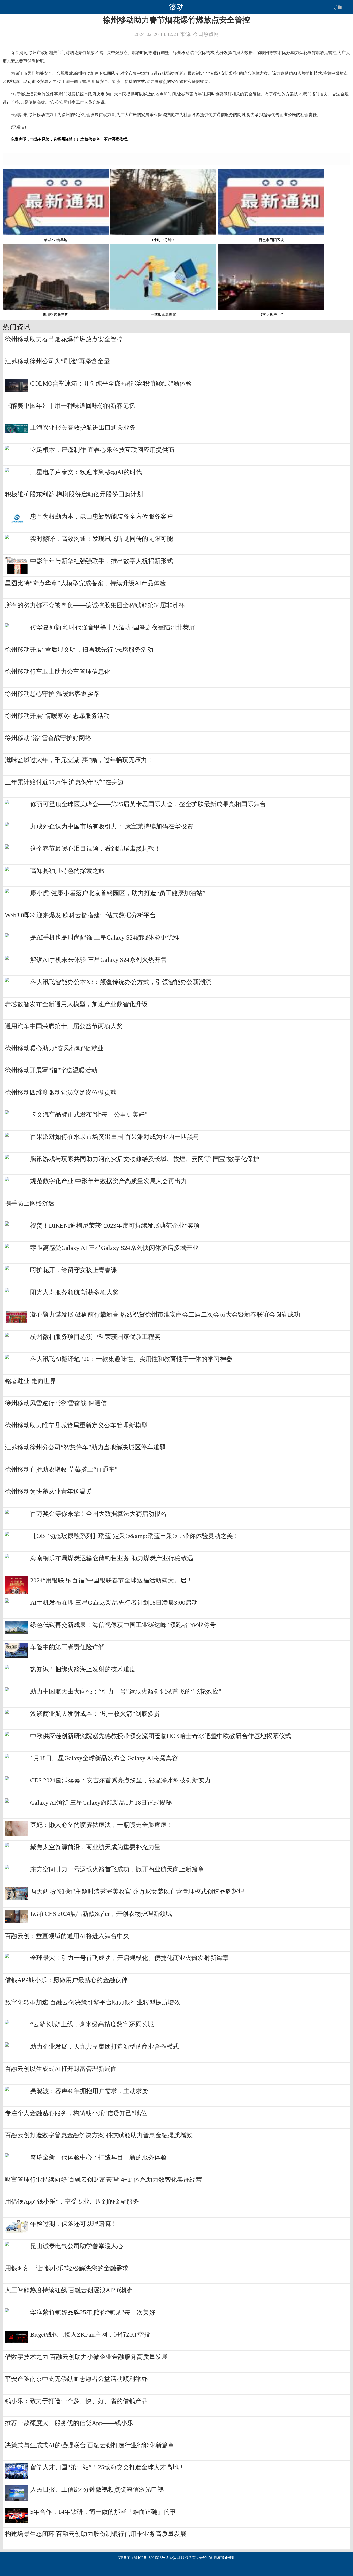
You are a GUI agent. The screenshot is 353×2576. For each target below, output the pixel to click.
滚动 (177, 7)
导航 (338, 7)
